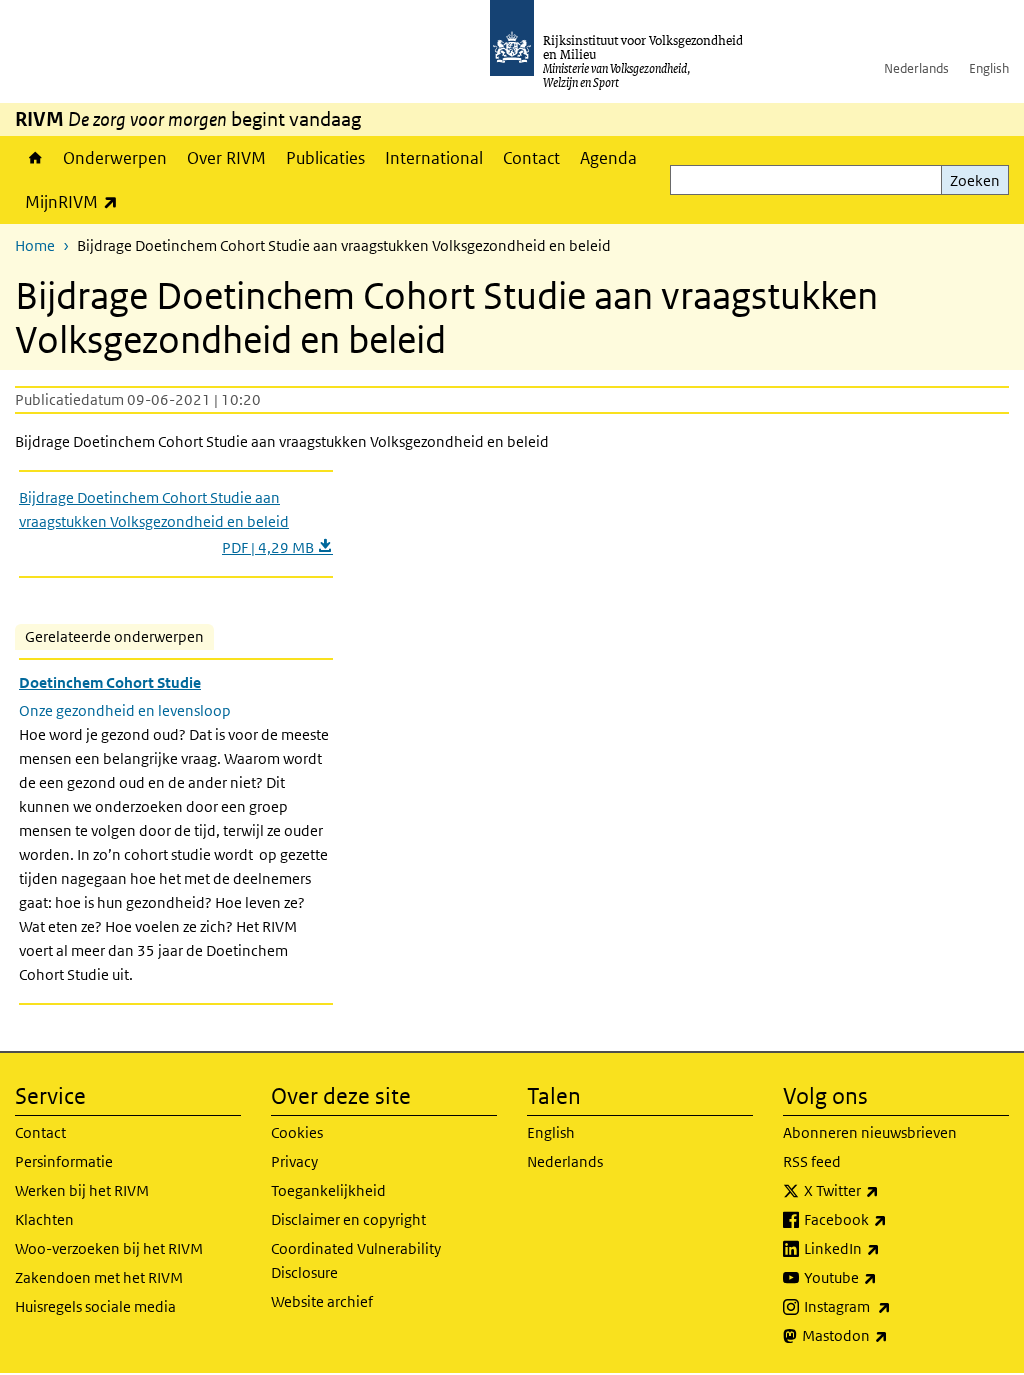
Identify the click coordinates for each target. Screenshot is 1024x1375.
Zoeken (975, 180)
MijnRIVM (76, 201)
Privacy (294, 1161)
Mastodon (889, 1335)
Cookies (297, 1132)
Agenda (608, 158)
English (989, 68)
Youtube (884, 1277)
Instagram (891, 1306)
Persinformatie (64, 1161)
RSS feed (812, 1161)
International (434, 158)
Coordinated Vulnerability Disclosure (356, 1260)
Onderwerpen (115, 158)
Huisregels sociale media (95, 1306)
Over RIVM (226, 158)
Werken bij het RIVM (82, 1190)
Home (34, 158)
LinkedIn (886, 1248)
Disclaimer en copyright (348, 1219)
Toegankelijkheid (328, 1190)
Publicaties (325, 158)
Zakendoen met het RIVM (99, 1277)
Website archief (322, 1301)
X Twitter (885, 1190)
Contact (531, 158)
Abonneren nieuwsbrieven (870, 1132)
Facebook (889, 1219)
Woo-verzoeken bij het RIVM (109, 1248)
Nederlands (916, 68)
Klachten (44, 1219)
